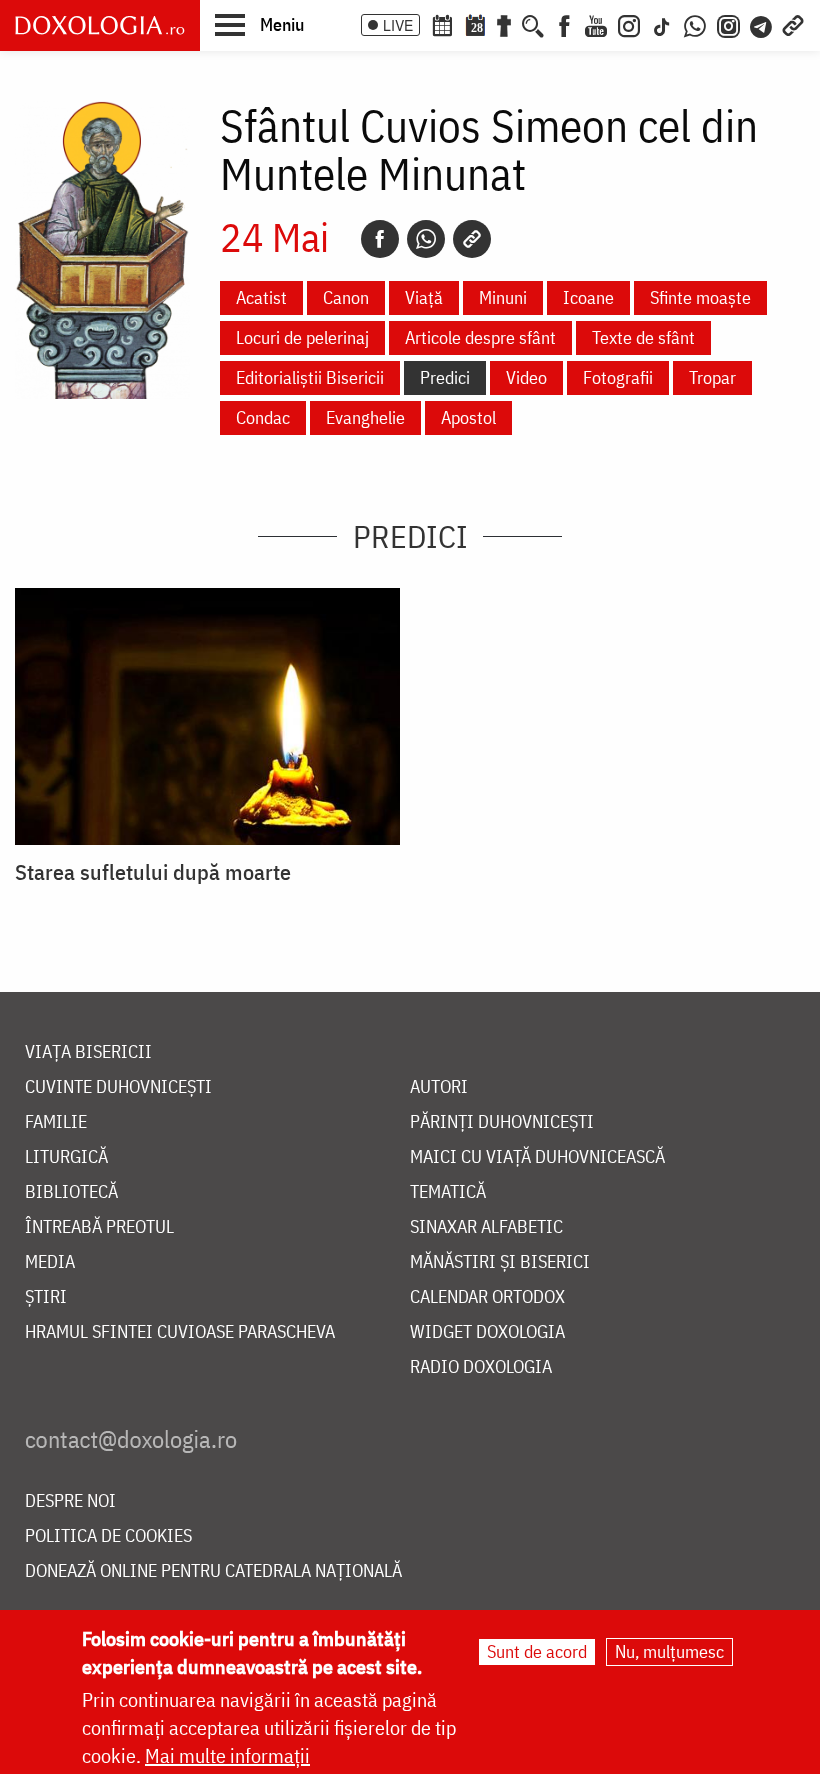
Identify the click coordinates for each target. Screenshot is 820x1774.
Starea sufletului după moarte (153, 872)
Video (526, 377)
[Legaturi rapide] (793, 24)
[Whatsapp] (426, 239)
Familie (56, 1122)
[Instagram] (629, 24)
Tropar (712, 377)
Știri (46, 1297)
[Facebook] (564, 24)
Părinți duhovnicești (502, 1122)
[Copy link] (472, 239)
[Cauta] (533, 24)
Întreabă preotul (99, 1227)
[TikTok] (662, 24)
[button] (259, 24)
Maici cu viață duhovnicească (537, 1157)
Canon (346, 297)
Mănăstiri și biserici (500, 1262)
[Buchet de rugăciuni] (504, 24)
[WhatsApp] (695, 24)
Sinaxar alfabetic (486, 1227)
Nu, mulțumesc (669, 1651)
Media (50, 1262)
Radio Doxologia (481, 1367)
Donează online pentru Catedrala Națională (213, 1571)
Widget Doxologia (487, 1332)
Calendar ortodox (487, 1297)
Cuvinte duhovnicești (118, 1087)
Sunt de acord (537, 1651)
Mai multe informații (227, 1755)
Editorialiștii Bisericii (310, 377)
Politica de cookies (108, 1536)
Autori (439, 1087)
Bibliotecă (71, 1192)
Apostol (468, 417)
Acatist (261, 297)
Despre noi (70, 1501)
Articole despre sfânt (480, 337)
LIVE (398, 25)
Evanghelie (365, 417)
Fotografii (618, 377)
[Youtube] (596, 24)
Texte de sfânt (643, 337)
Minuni (503, 297)
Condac (263, 417)
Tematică (448, 1192)
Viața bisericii (88, 1052)
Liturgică (66, 1157)
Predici (445, 377)
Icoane (588, 297)
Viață (424, 297)
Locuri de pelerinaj (302, 337)
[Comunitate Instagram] (728, 24)
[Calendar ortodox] (442, 24)
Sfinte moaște (700, 297)
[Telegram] (762, 24)
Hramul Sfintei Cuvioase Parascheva (180, 1332)
